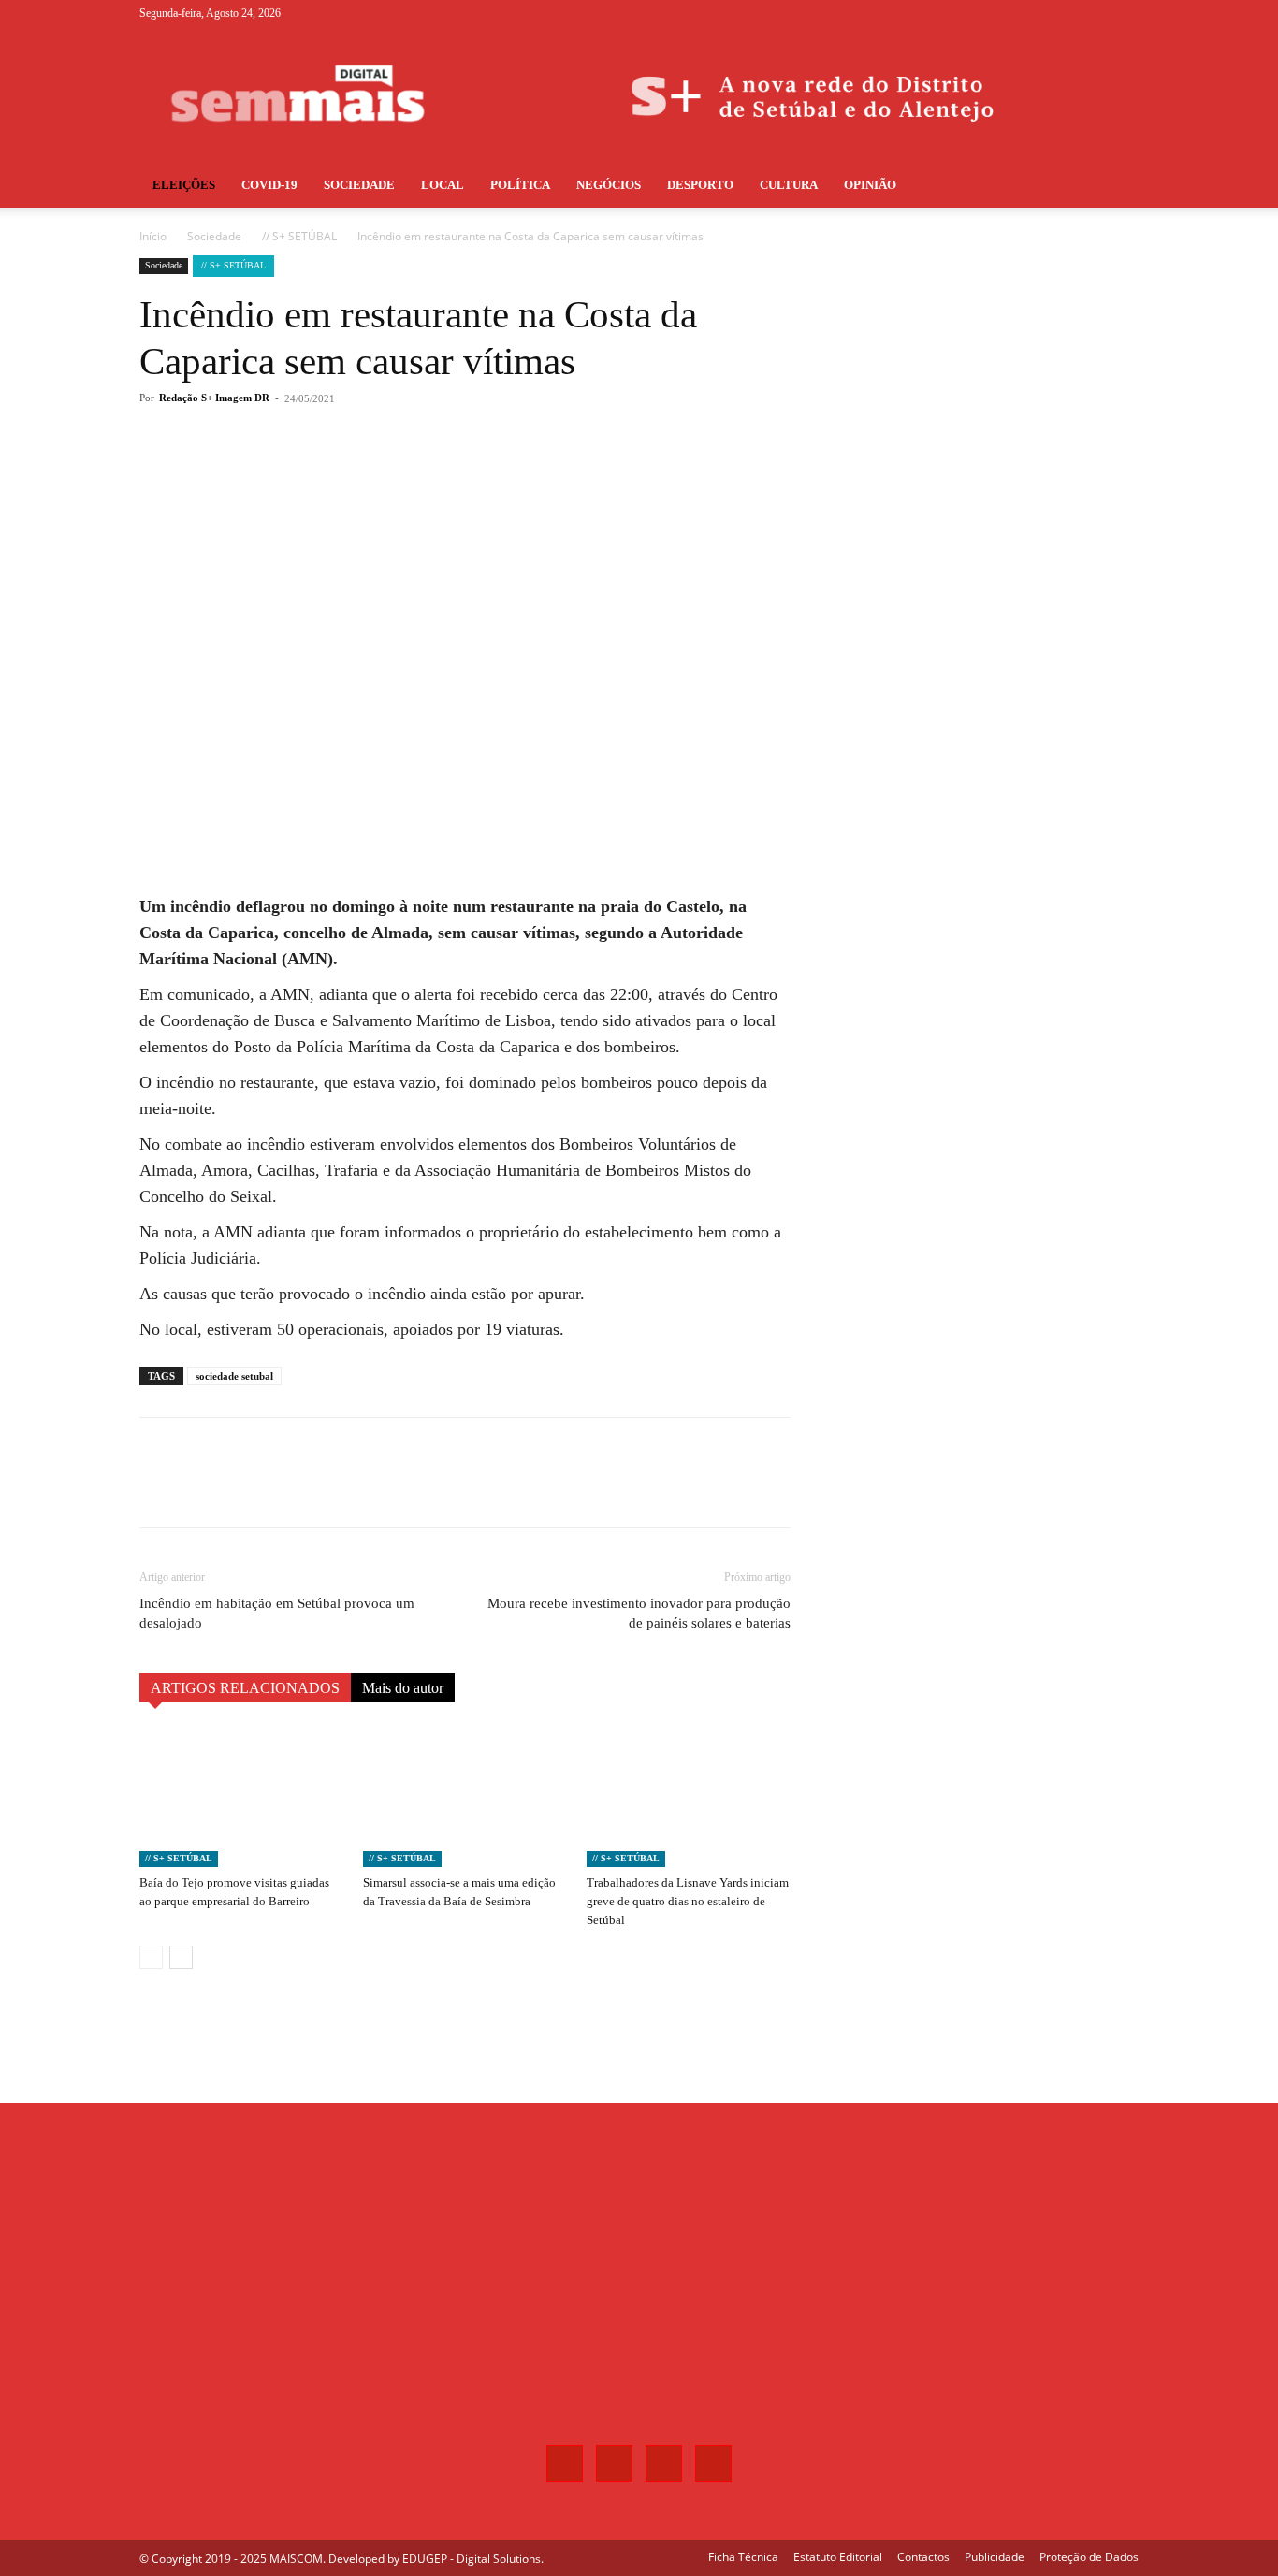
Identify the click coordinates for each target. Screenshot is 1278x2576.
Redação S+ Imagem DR (214, 398)
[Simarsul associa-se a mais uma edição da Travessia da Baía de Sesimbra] (465, 1797)
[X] (1094, 13)
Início (153, 236)
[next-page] (181, 1957)
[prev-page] (151, 1957)
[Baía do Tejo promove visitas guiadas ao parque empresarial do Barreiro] (241, 1797)
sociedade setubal (234, 1376)
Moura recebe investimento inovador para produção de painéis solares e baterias (639, 1613)
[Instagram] (1063, 13)
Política (520, 185)
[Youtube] (1125, 13)
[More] (449, 473)
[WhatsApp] (405, 473)
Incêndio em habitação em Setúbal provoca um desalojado (277, 1613)
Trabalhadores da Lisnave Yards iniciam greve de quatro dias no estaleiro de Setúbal (688, 1901)
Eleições (184, 185)
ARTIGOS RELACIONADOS (245, 1688)
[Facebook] (1032, 13)
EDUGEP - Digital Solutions (472, 2559)
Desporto (700, 185)
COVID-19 (269, 185)
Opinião (870, 185)
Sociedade (359, 185)
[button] (1116, 187)
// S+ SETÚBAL (299, 236)
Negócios (609, 185)
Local (443, 185)
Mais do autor (403, 1688)
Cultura (789, 185)
